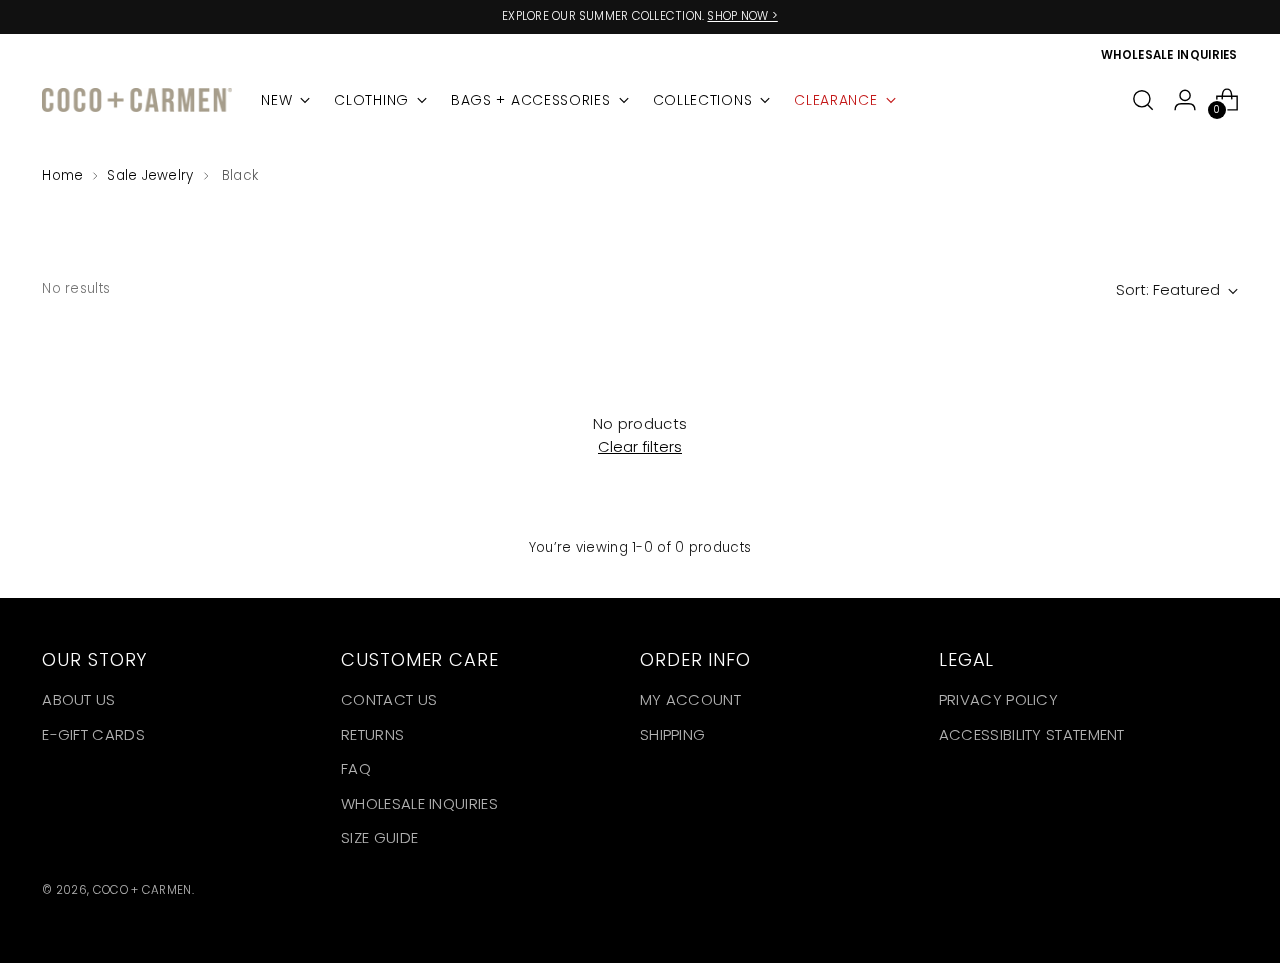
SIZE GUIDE (379, 837)
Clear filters (640, 446)
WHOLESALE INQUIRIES (419, 803)
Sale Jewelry (150, 175)
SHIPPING (672, 734)
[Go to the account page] (1185, 100)
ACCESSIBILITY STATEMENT (1032, 734)
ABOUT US (78, 699)
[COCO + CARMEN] (137, 100)
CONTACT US (389, 699)
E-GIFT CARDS (93, 734)
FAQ (356, 768)
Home (62, 175)
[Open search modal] (1143, 100)
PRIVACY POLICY (998, 699)
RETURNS (372, 734)
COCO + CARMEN (142, 890)
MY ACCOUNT (690, 699)
